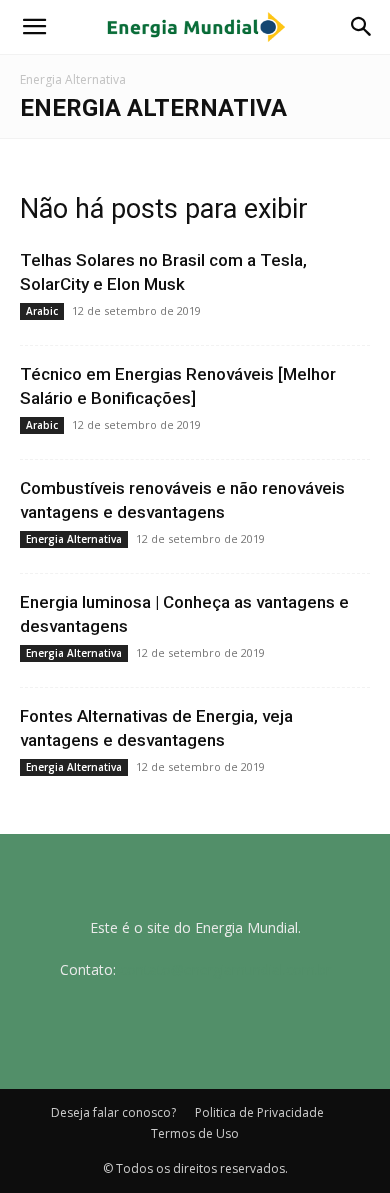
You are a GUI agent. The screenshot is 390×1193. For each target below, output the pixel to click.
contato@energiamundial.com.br (225, 969)
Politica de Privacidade (259, 1112)
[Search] (362, 27)
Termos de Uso (195, 1133)
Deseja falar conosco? (113, 1112)
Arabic (42, 311)
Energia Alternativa (74, 539)
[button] (34, 27)
